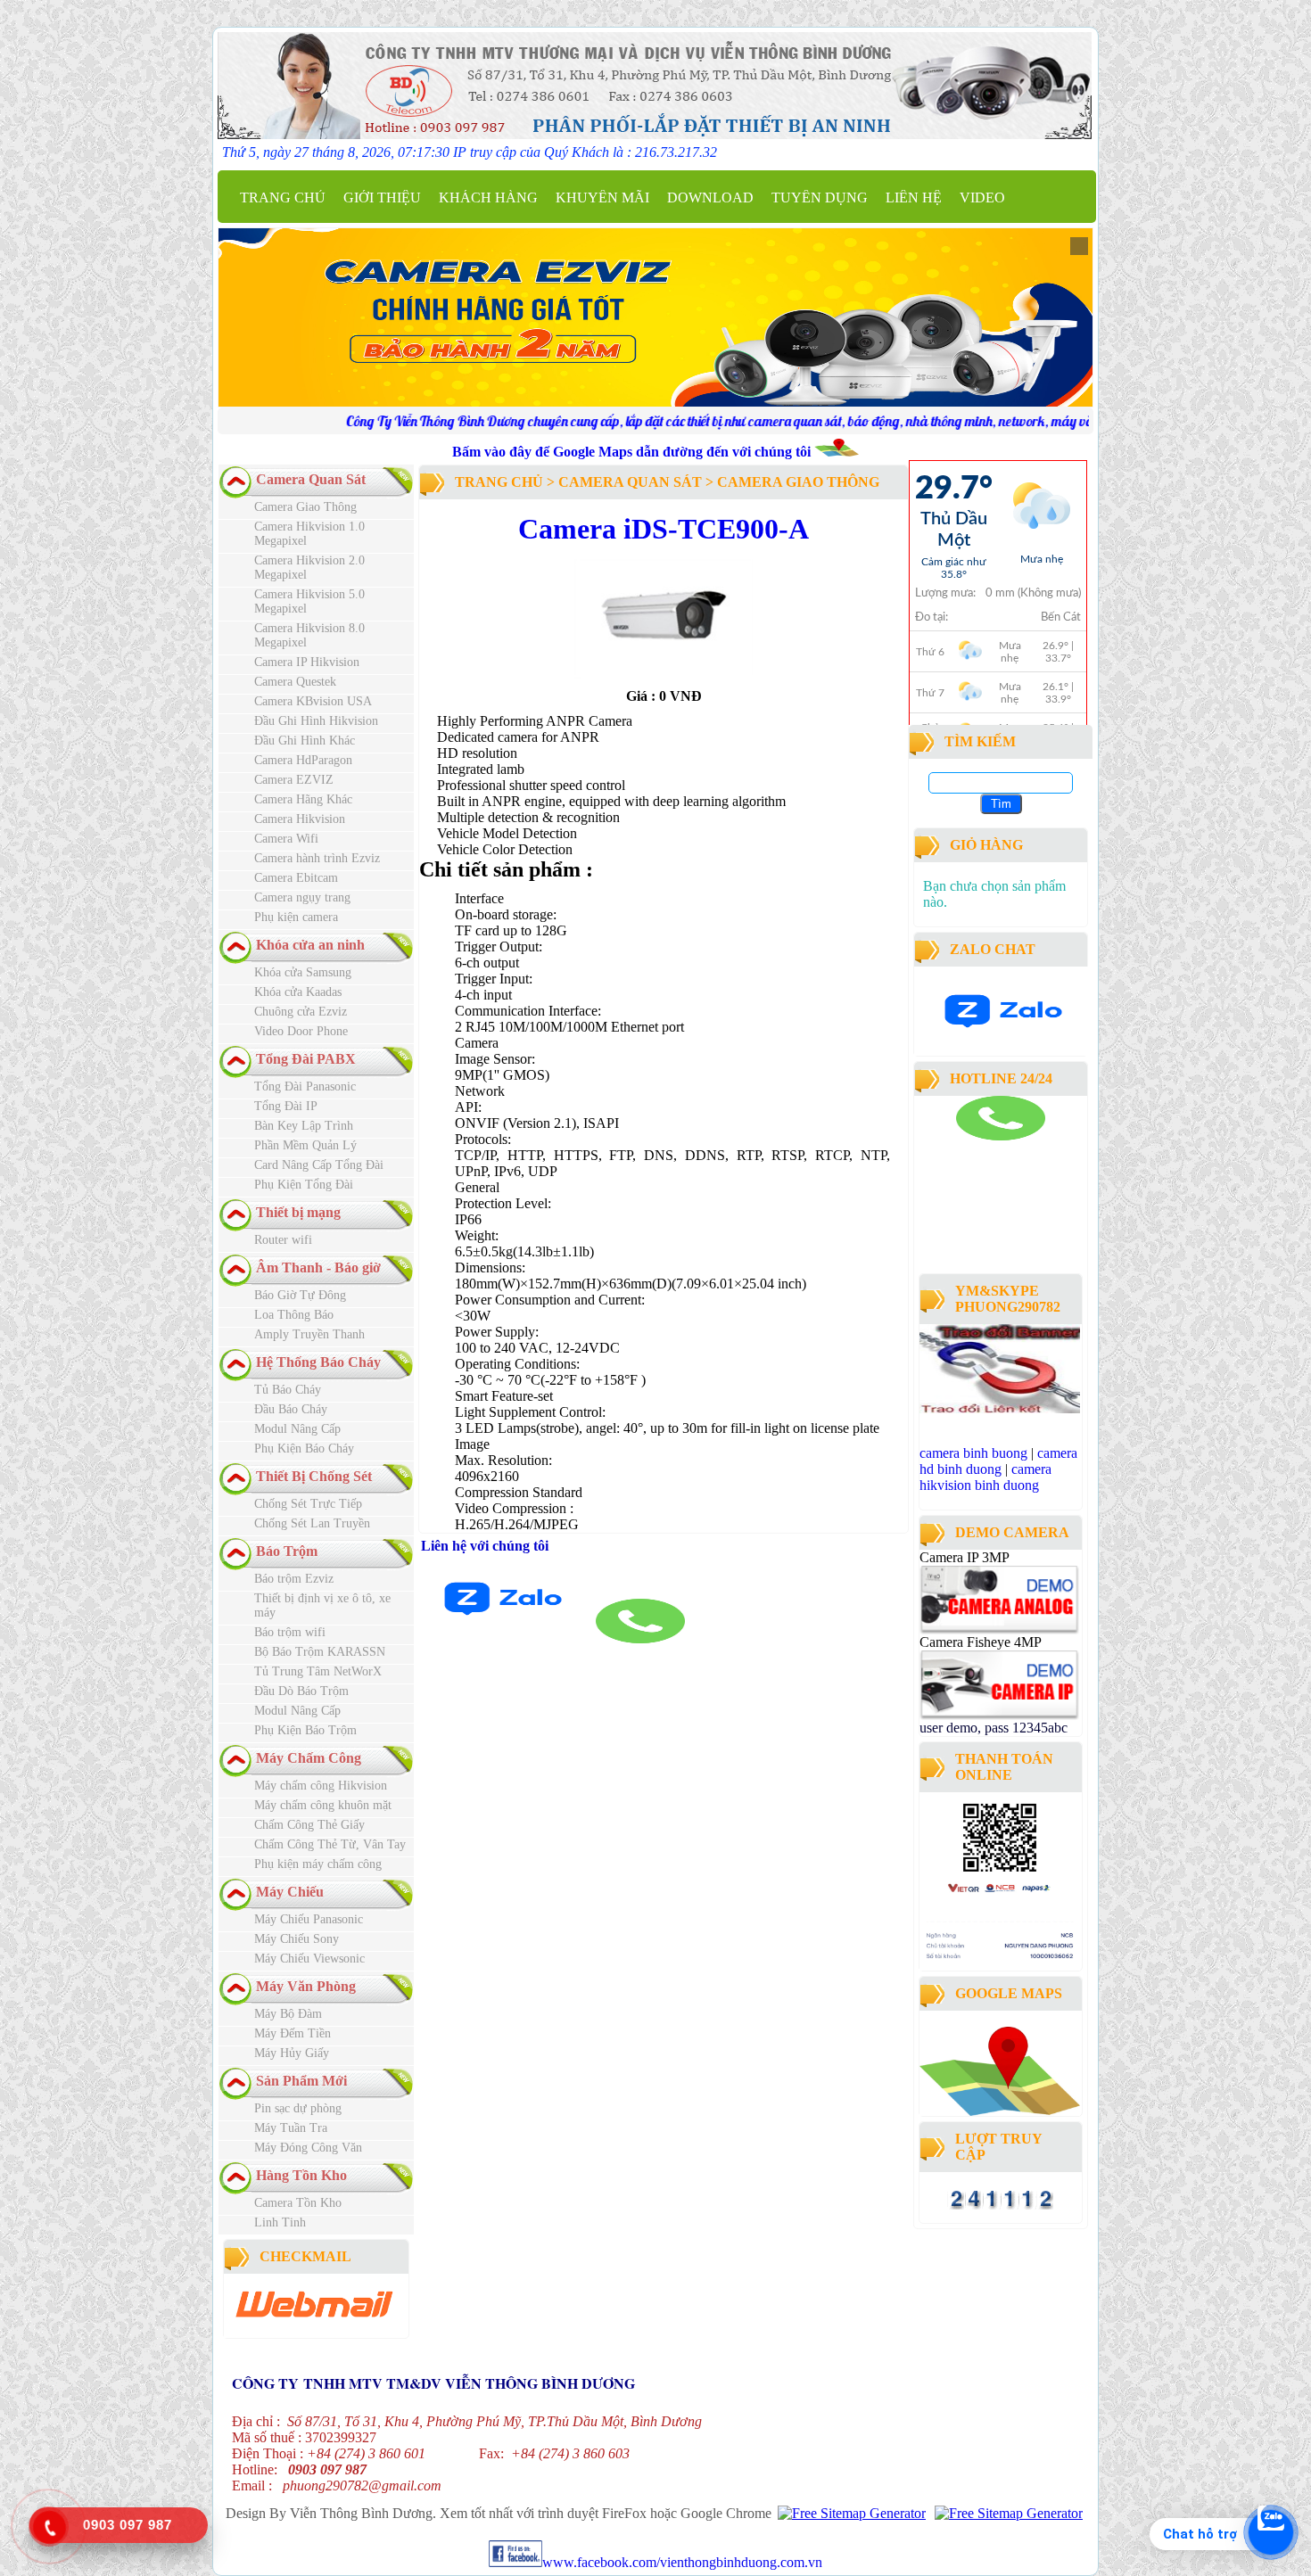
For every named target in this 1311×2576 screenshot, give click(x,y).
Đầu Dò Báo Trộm (301, 1691)
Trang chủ (283, 198)
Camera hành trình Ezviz (317, 858)
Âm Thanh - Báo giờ (318, 1267)
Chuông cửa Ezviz (301, 1012)
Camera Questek (295, 682)
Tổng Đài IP (286, 1106)
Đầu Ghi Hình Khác (305, 741)
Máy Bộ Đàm (288, 2014)
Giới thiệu (382, 198)
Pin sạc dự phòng (298, 2108)
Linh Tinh (280, 2222)
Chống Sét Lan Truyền (312, 1523)
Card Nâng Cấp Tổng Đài (319, 1165)
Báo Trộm (287, 1551)
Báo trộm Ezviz (294, 1579)
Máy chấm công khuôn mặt (323, 1805)
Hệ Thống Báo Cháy (318, 1362)
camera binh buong (973, 1453)
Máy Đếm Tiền (293, 2033)
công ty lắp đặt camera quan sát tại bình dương (990, 1244)
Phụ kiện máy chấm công (318, 1864)
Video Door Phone (301, 1031)
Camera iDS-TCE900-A (664, 529)
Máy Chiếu (290, 1892)
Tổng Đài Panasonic (305, 1086)
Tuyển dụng (820, 198)
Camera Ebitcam (296, 878)
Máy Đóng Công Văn (308, 2148)
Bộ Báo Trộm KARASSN (320, 1652)
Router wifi (283, 1240)
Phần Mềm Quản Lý (305, 1145)
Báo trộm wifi (290, 1632)
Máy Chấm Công (309, 1758)
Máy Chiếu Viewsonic (309, 1959)
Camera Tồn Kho (298, 2203)
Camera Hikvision (300, 819)
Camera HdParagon (303, 760)
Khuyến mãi (602, 198)
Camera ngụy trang (302, 897)
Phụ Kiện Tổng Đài (304, 1185)
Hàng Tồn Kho (301, 2175)
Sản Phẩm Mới (301, 2081)
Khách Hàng (488, 198)
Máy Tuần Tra (291, 2128)
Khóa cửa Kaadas (298, 992)
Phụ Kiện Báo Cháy (304, 1448)
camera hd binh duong (998, 1461)
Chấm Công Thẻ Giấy (309, 1825)
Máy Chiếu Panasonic (309, 1919)
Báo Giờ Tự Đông (300, 1295)
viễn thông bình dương (1018, 1260)
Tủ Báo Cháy (288, 1390)
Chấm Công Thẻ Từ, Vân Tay (330, 1844)
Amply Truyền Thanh (309, 1334)
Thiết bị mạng (298, 1212)
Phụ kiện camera (296, 917)
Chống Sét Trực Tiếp (308, 1504)
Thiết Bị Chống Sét (314, 1476)
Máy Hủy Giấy (292, 2053)
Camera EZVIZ (294, 780)
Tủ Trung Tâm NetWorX (318, 1671)
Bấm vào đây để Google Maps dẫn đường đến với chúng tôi (633, 452)
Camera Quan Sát (311, 479)
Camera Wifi (286, 839)
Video (982, 198)
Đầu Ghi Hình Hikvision (316, 721)
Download (710, 198)
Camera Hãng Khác (303, 799)
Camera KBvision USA (313, 701)
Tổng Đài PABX (306, 1059)
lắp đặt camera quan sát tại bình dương (995, 1188)
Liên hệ (914, 198)
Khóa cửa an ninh (310, 945)
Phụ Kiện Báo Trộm (305, 1730)
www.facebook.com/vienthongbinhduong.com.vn (682, 2562)
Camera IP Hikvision (307, 662)
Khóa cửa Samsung (303, 972)
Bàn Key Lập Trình (304, 1126)
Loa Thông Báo (294, 1315)
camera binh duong (968, 1148)
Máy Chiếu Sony (297, 1939)
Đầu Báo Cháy (291, 1409)
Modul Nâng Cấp (297, 1429)
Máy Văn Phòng (306, 1986)
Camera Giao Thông (305, 507)
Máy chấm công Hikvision (321, 1786)
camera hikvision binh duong (985, 1477)
